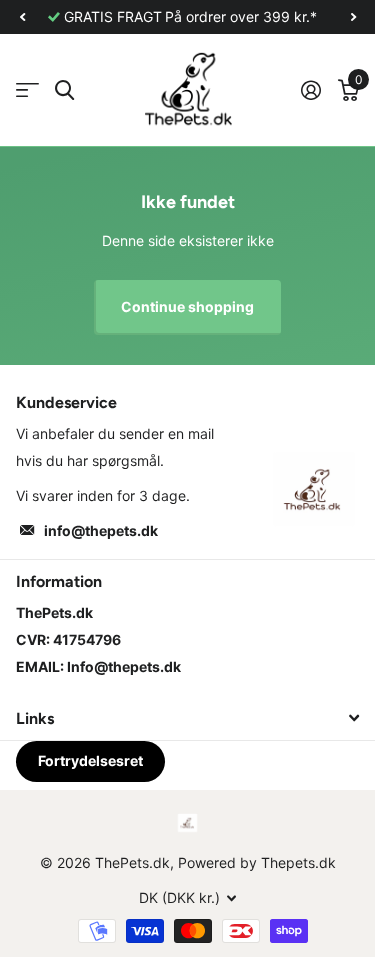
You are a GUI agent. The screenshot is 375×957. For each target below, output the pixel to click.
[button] (22, 17)
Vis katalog (27, 90)
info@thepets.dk (101, 530)
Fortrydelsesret (90, 760)
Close (187, 718)
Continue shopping (187, 306)
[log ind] (310, 90)
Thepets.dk (298, 862)
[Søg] (64, 90)
